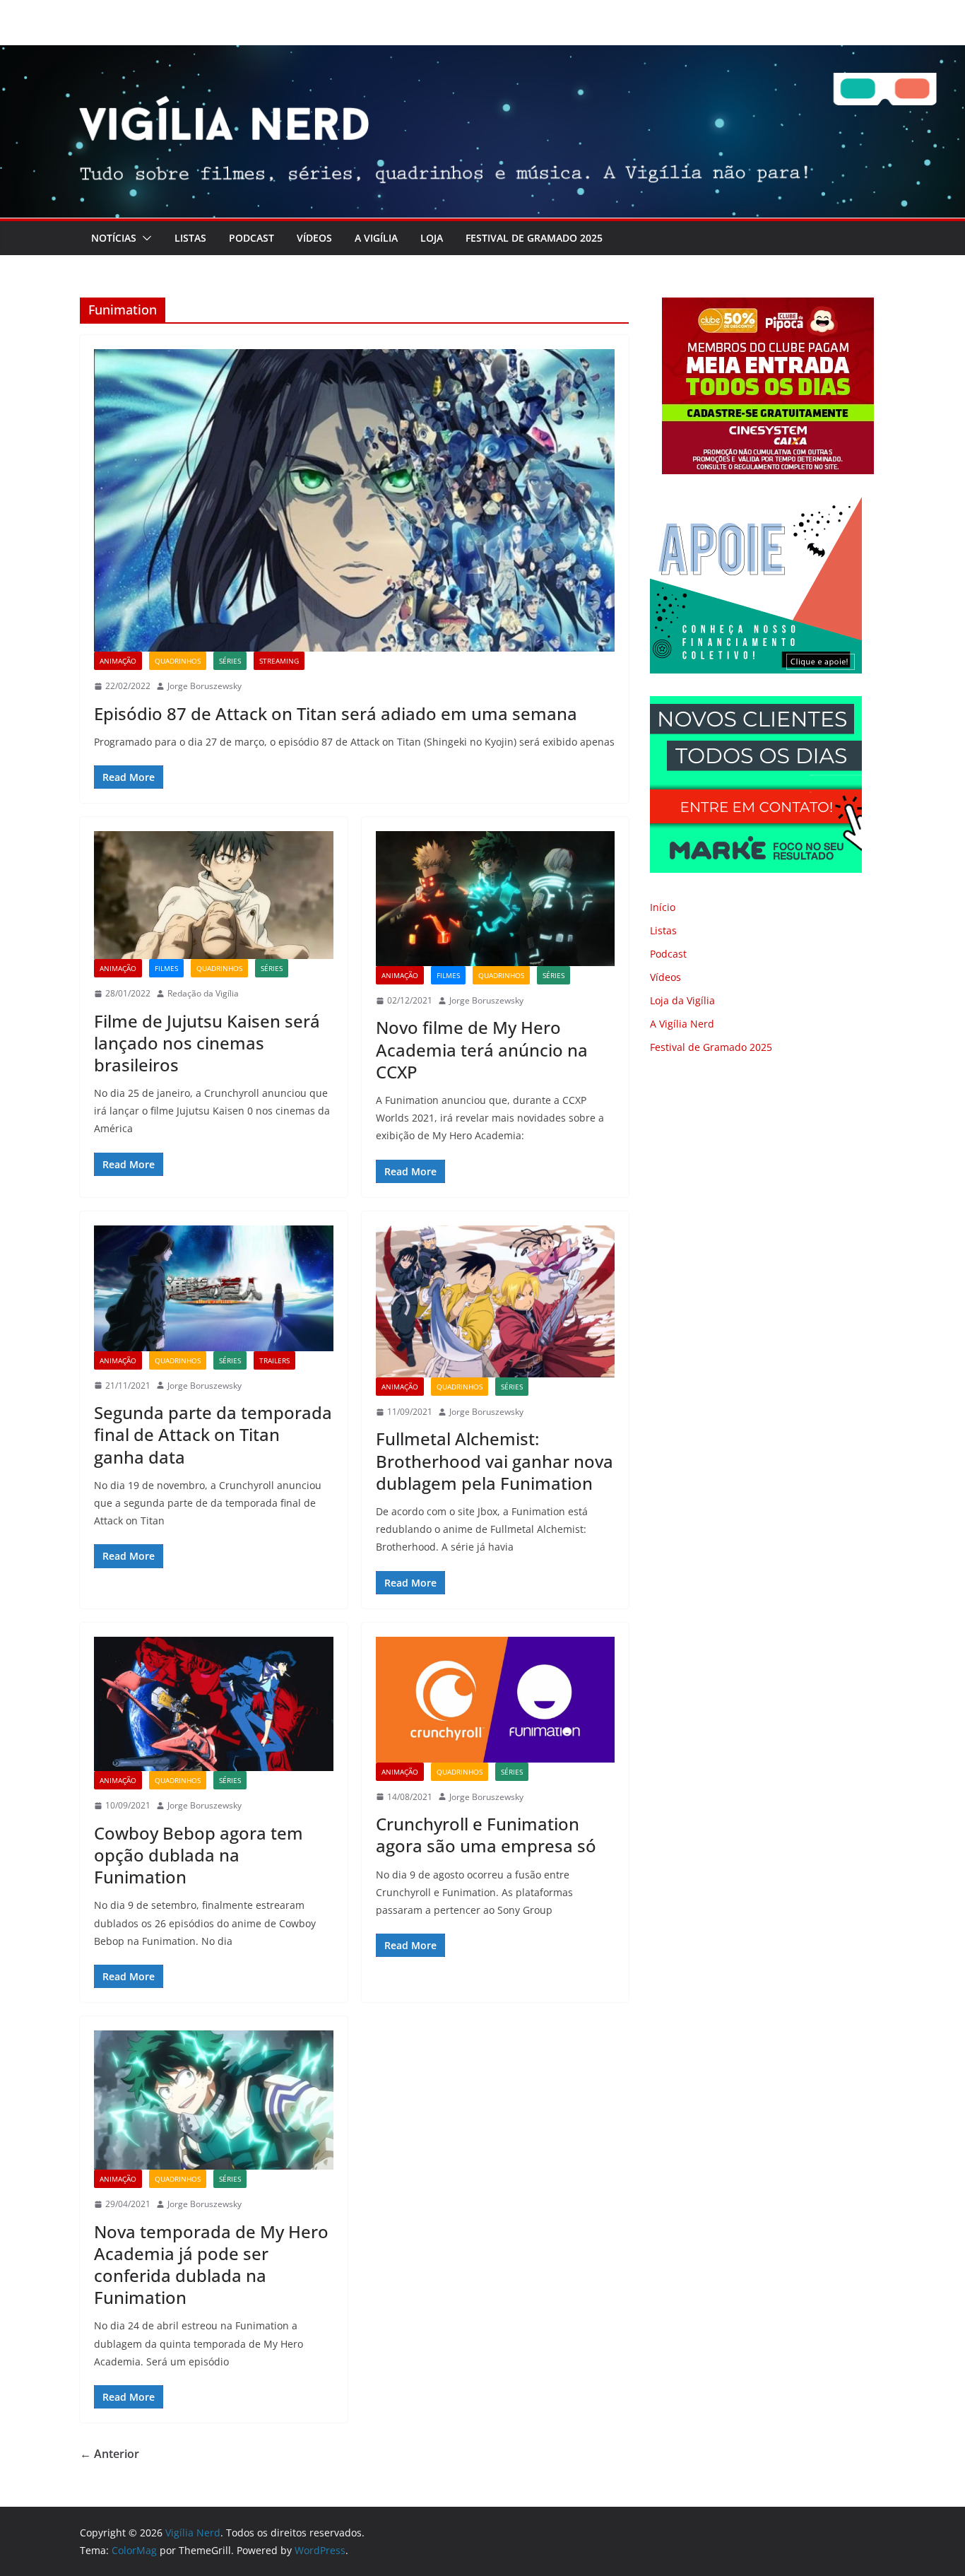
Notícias (114, 238)
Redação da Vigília (203, 993)
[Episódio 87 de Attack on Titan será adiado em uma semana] (354, 500)
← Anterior (109, 2454)
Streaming (279, 661)
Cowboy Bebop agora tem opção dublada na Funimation (199, 1855)
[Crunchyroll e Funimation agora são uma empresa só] (496, 1700)
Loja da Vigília (682, 1000)
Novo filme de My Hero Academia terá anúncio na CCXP (482, 1049)
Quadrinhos (178, 661)
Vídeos (314, 238)
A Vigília (376, 238)
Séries (230, 661)
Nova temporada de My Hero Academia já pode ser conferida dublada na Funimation (211, 2265)
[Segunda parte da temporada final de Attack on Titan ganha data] (214, 1288)
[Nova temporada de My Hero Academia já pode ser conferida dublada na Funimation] (214, 2100)
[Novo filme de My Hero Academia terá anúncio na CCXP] (496, 898)
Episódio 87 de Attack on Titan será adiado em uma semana (336, 713)
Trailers (274, 1360)
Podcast (251, 238)
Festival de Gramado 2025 (534, 238)
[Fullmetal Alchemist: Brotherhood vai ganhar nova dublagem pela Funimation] (496, 1301)
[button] (144, 238)
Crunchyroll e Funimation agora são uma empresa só (486, 1835)
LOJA (432, 238)
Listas (190, 238)
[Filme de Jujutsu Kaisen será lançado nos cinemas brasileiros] (214, 895)
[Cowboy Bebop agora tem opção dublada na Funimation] (214, 1704)
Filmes (166, 968)
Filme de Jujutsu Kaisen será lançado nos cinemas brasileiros (207, 1043)
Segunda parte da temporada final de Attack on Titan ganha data (213, 1434)
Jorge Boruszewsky (205, 686)
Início (663, 907)
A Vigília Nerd (682, 1024)
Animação (118, 661)
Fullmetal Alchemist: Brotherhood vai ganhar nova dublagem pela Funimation (495, 1460)
